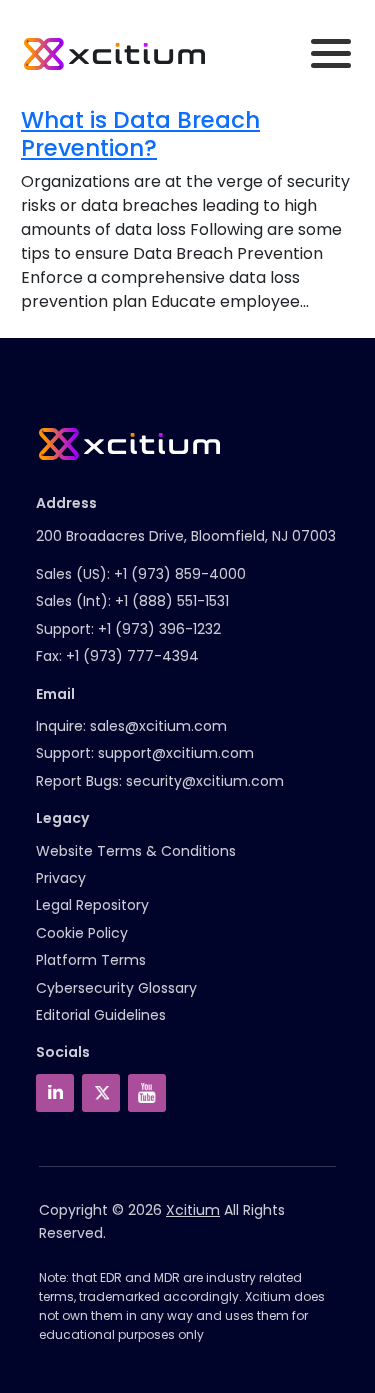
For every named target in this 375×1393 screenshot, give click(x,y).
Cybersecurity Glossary (116, 988)
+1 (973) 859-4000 (180, 574)
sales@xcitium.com (158, 726)
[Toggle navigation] (331, 53)
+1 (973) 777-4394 (132, 656)
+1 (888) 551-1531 (172, 601)
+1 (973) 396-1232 (159, 629)
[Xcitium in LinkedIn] (55, 1093)
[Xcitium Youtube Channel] (147, 1093)
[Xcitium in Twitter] (101, 1093)
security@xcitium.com (205, 781)
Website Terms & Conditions (136, 851)
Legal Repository (92, 905)
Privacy (61, 878)
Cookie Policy (82, 933)
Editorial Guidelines (101, 1015)
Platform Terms (91, 960)
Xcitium (193, 1210)
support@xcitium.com (176, 753)
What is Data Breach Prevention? (140, 134)
